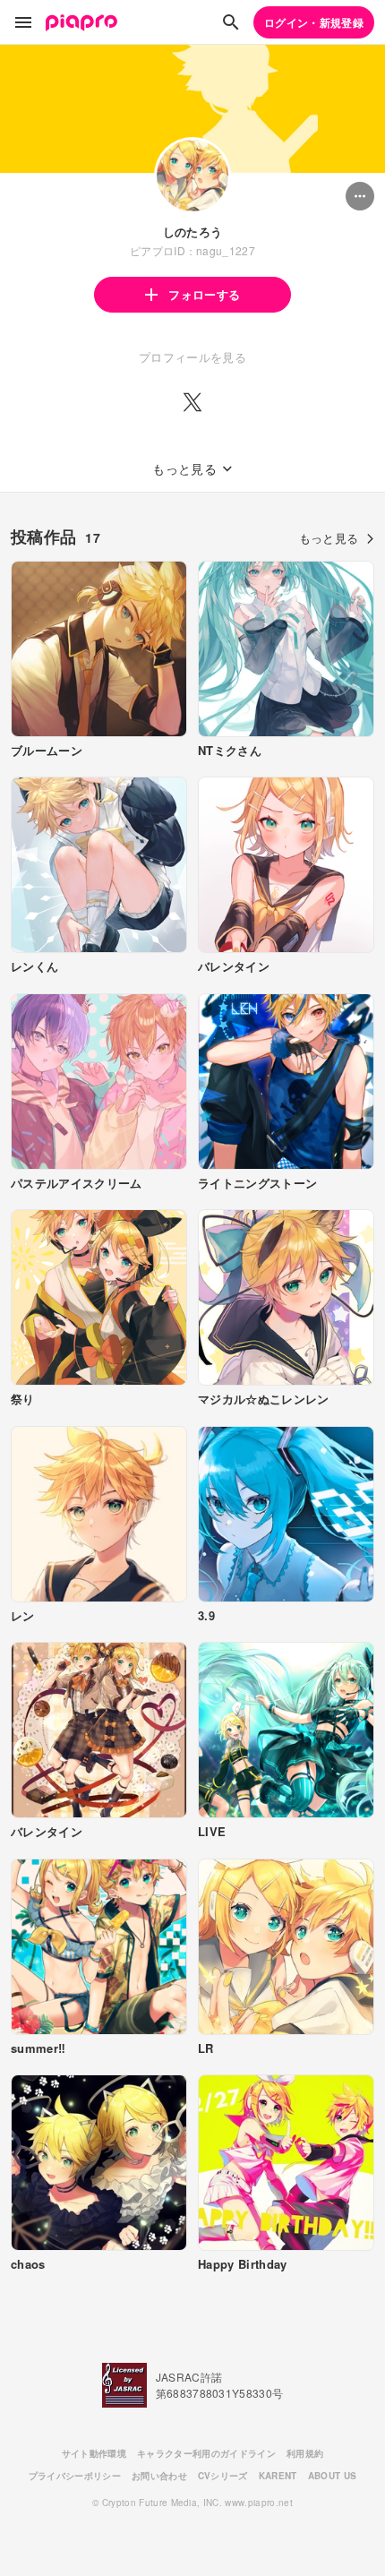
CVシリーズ (223, 2476)
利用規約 (305, 2453)
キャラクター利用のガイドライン (206, 2453)
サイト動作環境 (94, 2453)
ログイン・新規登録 (314, 22)
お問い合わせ (159, 2476)
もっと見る (329, 538)
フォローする (204, 294)
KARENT (278, 2476)
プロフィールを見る (192, 357)
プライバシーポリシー (75, 2476)
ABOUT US (333, 2476)
